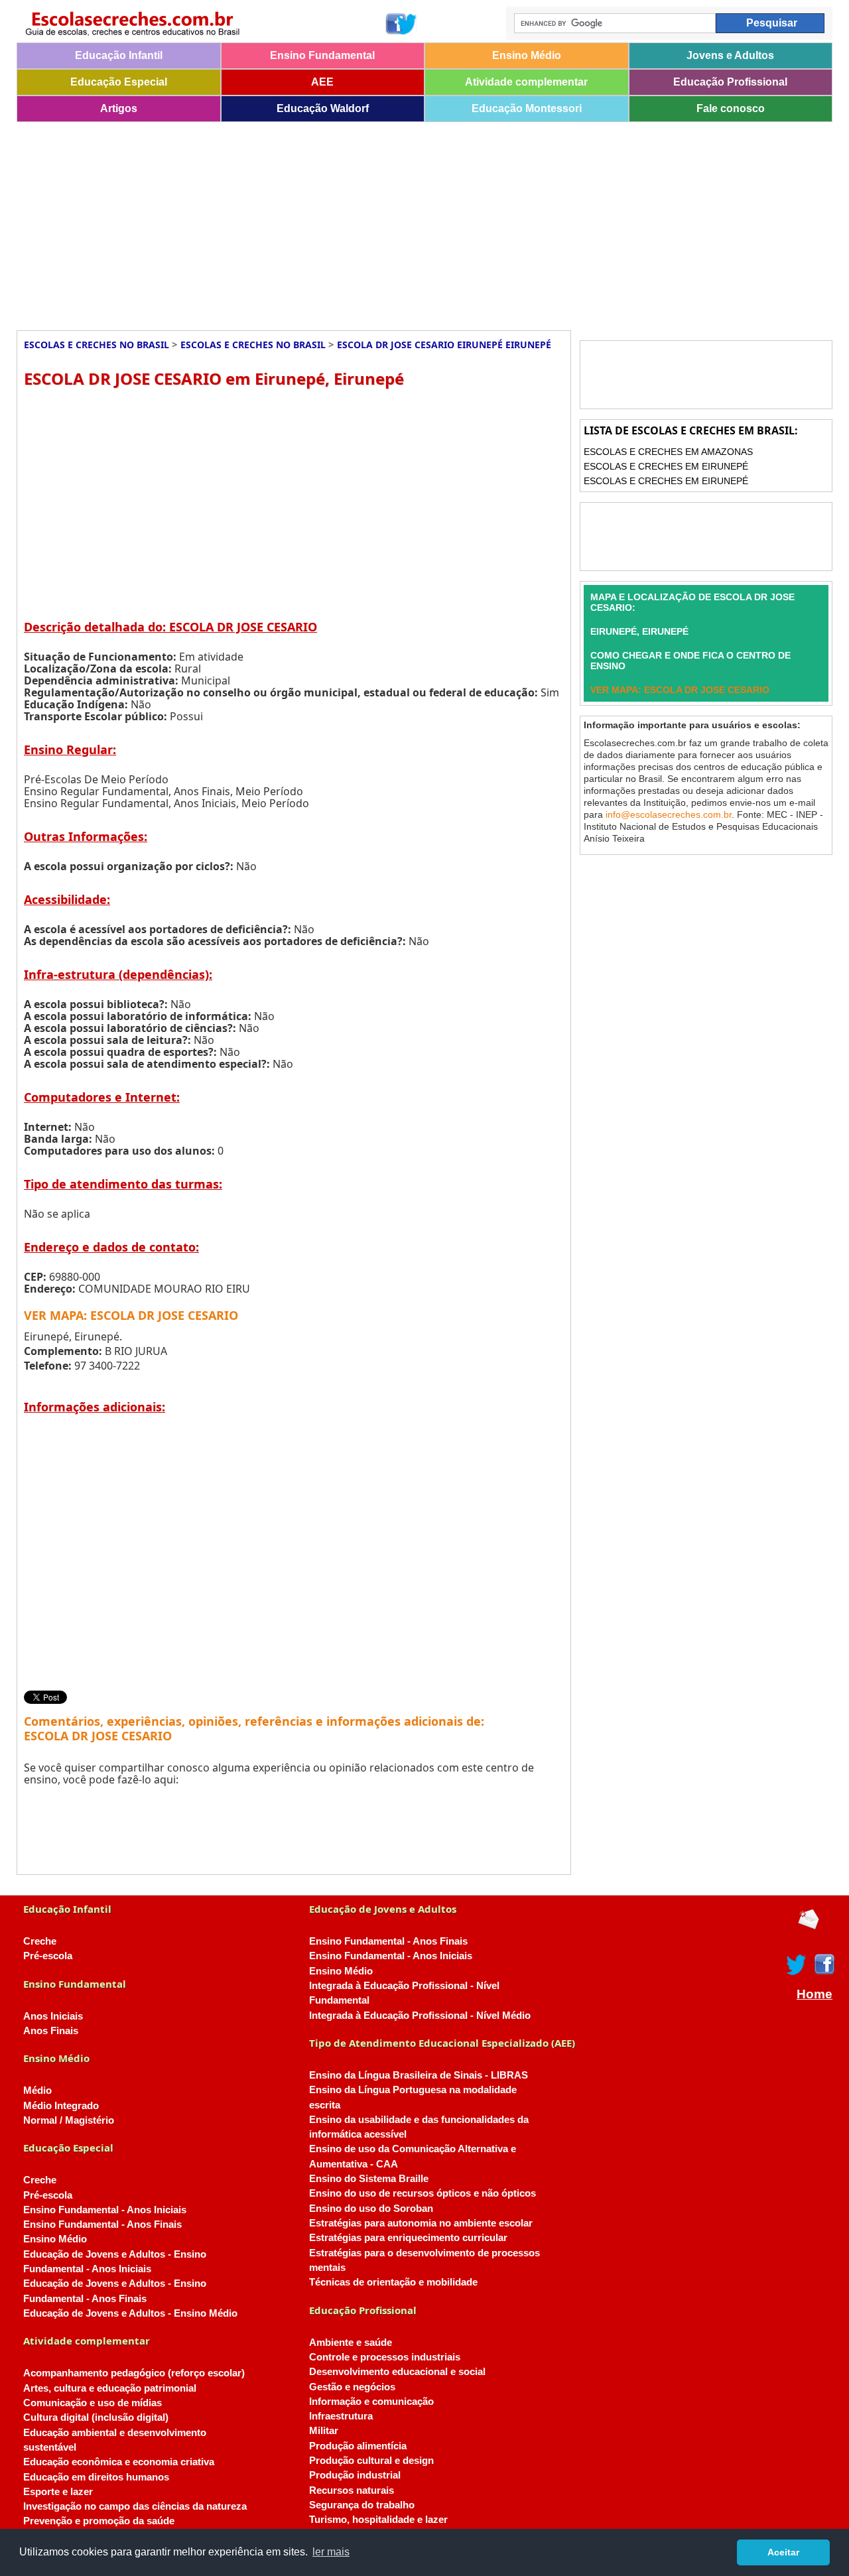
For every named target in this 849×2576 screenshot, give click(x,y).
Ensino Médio (527, 55)
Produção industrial (355, 2475)
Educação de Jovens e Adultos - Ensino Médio (130, 2313)
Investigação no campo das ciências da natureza (135, 2506)
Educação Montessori (527, 108)
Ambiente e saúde (351, 2343)
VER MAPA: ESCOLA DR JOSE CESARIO (131, 1315)
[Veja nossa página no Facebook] (395, 24)
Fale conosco (731, 108)
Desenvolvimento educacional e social (397, 2372)
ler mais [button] (331, 2552)
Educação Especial (119, 82)
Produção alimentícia (358, 2446)
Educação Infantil (119, 55)
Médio (37, 2091)
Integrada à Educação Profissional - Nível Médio (420, 2016)
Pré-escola (48, 1956)
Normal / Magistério (69, 2120)
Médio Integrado (61, 2106)
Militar (324, 2431)
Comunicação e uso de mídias (93, 2403)
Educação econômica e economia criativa (119, 2462)
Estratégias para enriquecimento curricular (408, 2238)
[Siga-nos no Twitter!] (407, 24)
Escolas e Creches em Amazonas (668, 452)
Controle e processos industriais (385, 2357)
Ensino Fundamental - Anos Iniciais (105, 2210)
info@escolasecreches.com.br (669, 814)
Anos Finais (51, 2031)
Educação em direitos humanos (96, 2477)
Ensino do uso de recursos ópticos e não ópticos (423, 2193)
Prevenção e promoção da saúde (99, 2521)
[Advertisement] (415, 222)
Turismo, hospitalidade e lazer (378, 2520)
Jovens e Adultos (730, 55)
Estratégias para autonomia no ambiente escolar (421, 2223)
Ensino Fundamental (322, 55)
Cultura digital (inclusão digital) (96, 2417)
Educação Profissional (730, 82)
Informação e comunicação (371, 2402)
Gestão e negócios (352, 2387)
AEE (322, 82)
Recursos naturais (352, 2490)
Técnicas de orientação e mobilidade (393, 2282)
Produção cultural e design (371, 2461)
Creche (40, 1941)
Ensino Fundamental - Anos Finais (102, 2224)
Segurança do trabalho (362, 2505)
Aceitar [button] (783, 2552)
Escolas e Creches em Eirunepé (666, 466)
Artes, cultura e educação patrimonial (110, 2388)
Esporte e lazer (58, 2492)
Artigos (119, 108)
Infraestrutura (341, 2416)
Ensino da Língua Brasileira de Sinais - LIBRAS (419, 2075)
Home (815, 1994)
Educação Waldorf (323, 108)
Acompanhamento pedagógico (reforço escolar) (134, 2373)
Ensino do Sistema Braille (369, 2179)
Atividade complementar (526, 82)
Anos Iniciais (53, 2016)
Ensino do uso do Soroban (371, 2209)
